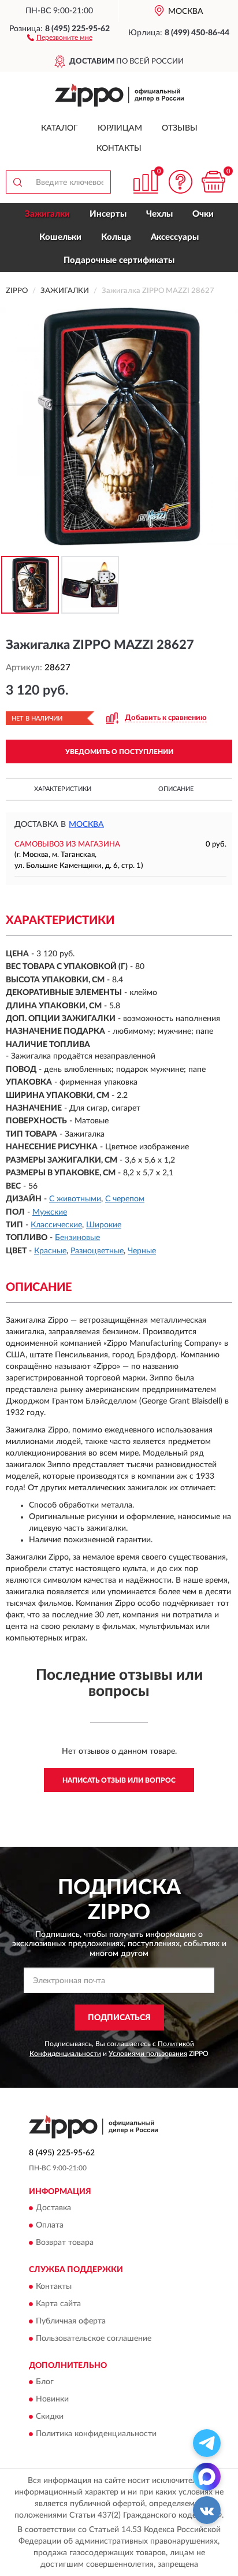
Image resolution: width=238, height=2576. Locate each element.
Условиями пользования (148, 2054)
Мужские (50, 1212)
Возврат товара (65, 2243)
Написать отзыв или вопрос (119, 1780)
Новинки (52, 2400)
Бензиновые (77, 1238)
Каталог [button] (59, 128)
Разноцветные (97, 1251)
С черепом (125, 1199)
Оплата (50, 2226)
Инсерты (108, 214)
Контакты (119, 149)
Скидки (50, 2417)
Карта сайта (58, 2304)
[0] (213, 182)
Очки (203, 214)
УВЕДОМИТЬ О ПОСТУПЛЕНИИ (119, 752)
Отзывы (180, 128)
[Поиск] (17, 182)
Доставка (53, 2208)
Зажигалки (47, 214)
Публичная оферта (71, 2321)
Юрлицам (120, 128)
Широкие (104, 1225)
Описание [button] (176, 789)
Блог (45, 2382)
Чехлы (159, 214)
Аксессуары (175, 237)
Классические (56, 1225)
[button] (60, 37)
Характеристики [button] (63, 789)
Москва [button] (86, 825)
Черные (142, 1251)
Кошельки (60, 237)
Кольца (116, 237)
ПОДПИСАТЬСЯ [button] (119, 2018)
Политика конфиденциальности (96, 2434)
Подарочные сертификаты (119, 260)
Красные (50, 1251)
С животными (75, 1199)
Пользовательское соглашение (94, 2339)
